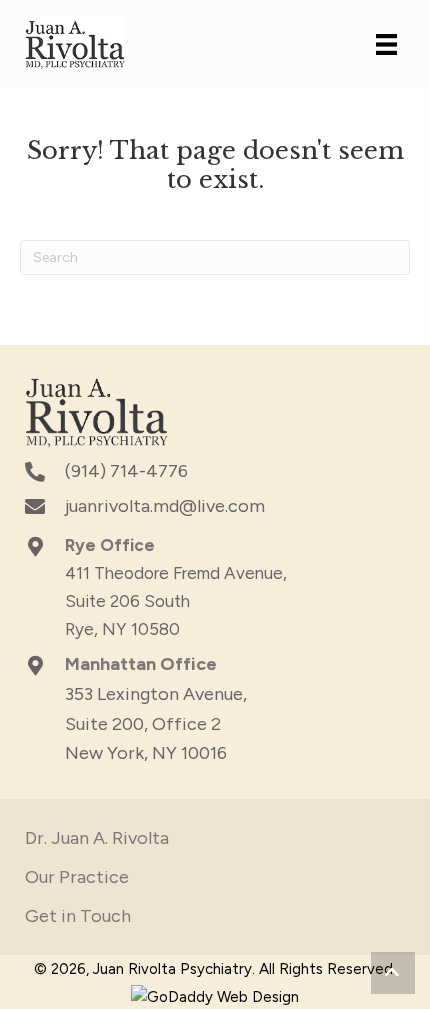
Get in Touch (78, 916)
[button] (393, 973)
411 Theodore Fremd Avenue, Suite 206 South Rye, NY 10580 (176, 601)
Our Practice (77, 877)
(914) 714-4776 (126, 471)
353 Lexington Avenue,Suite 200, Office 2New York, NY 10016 (156, 723)
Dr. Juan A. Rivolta (97, 838)
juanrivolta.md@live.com (165, 506)
